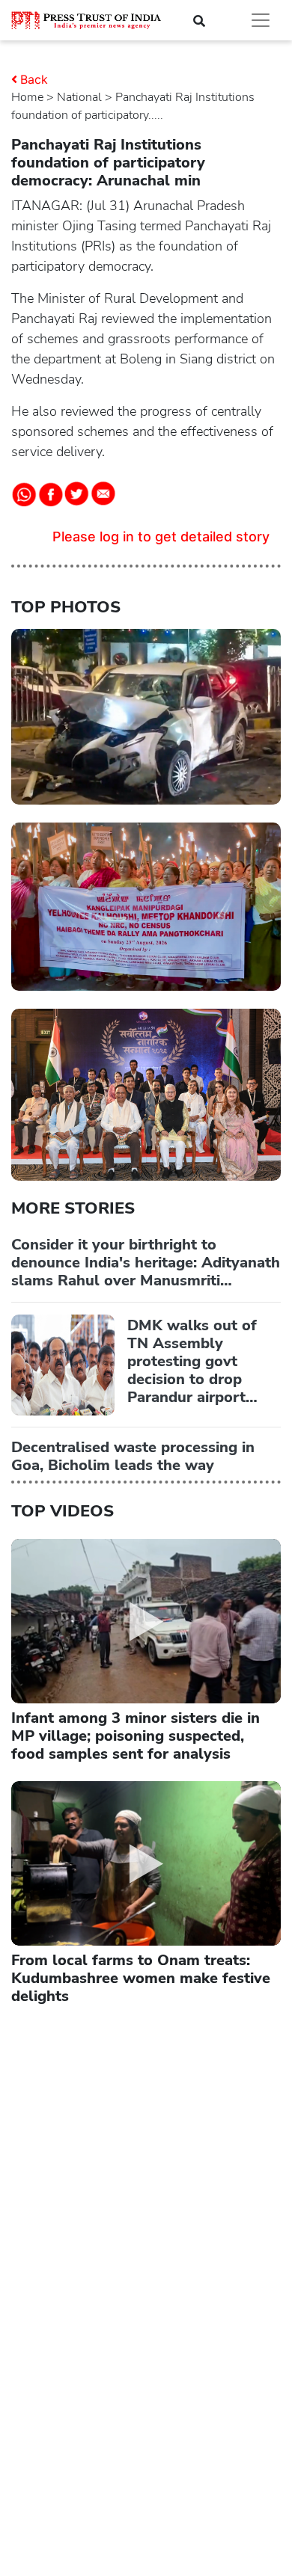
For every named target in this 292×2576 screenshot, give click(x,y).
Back (34, 79)
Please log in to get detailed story (161, 537)
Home (27, 97)
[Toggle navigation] (261, 20)
